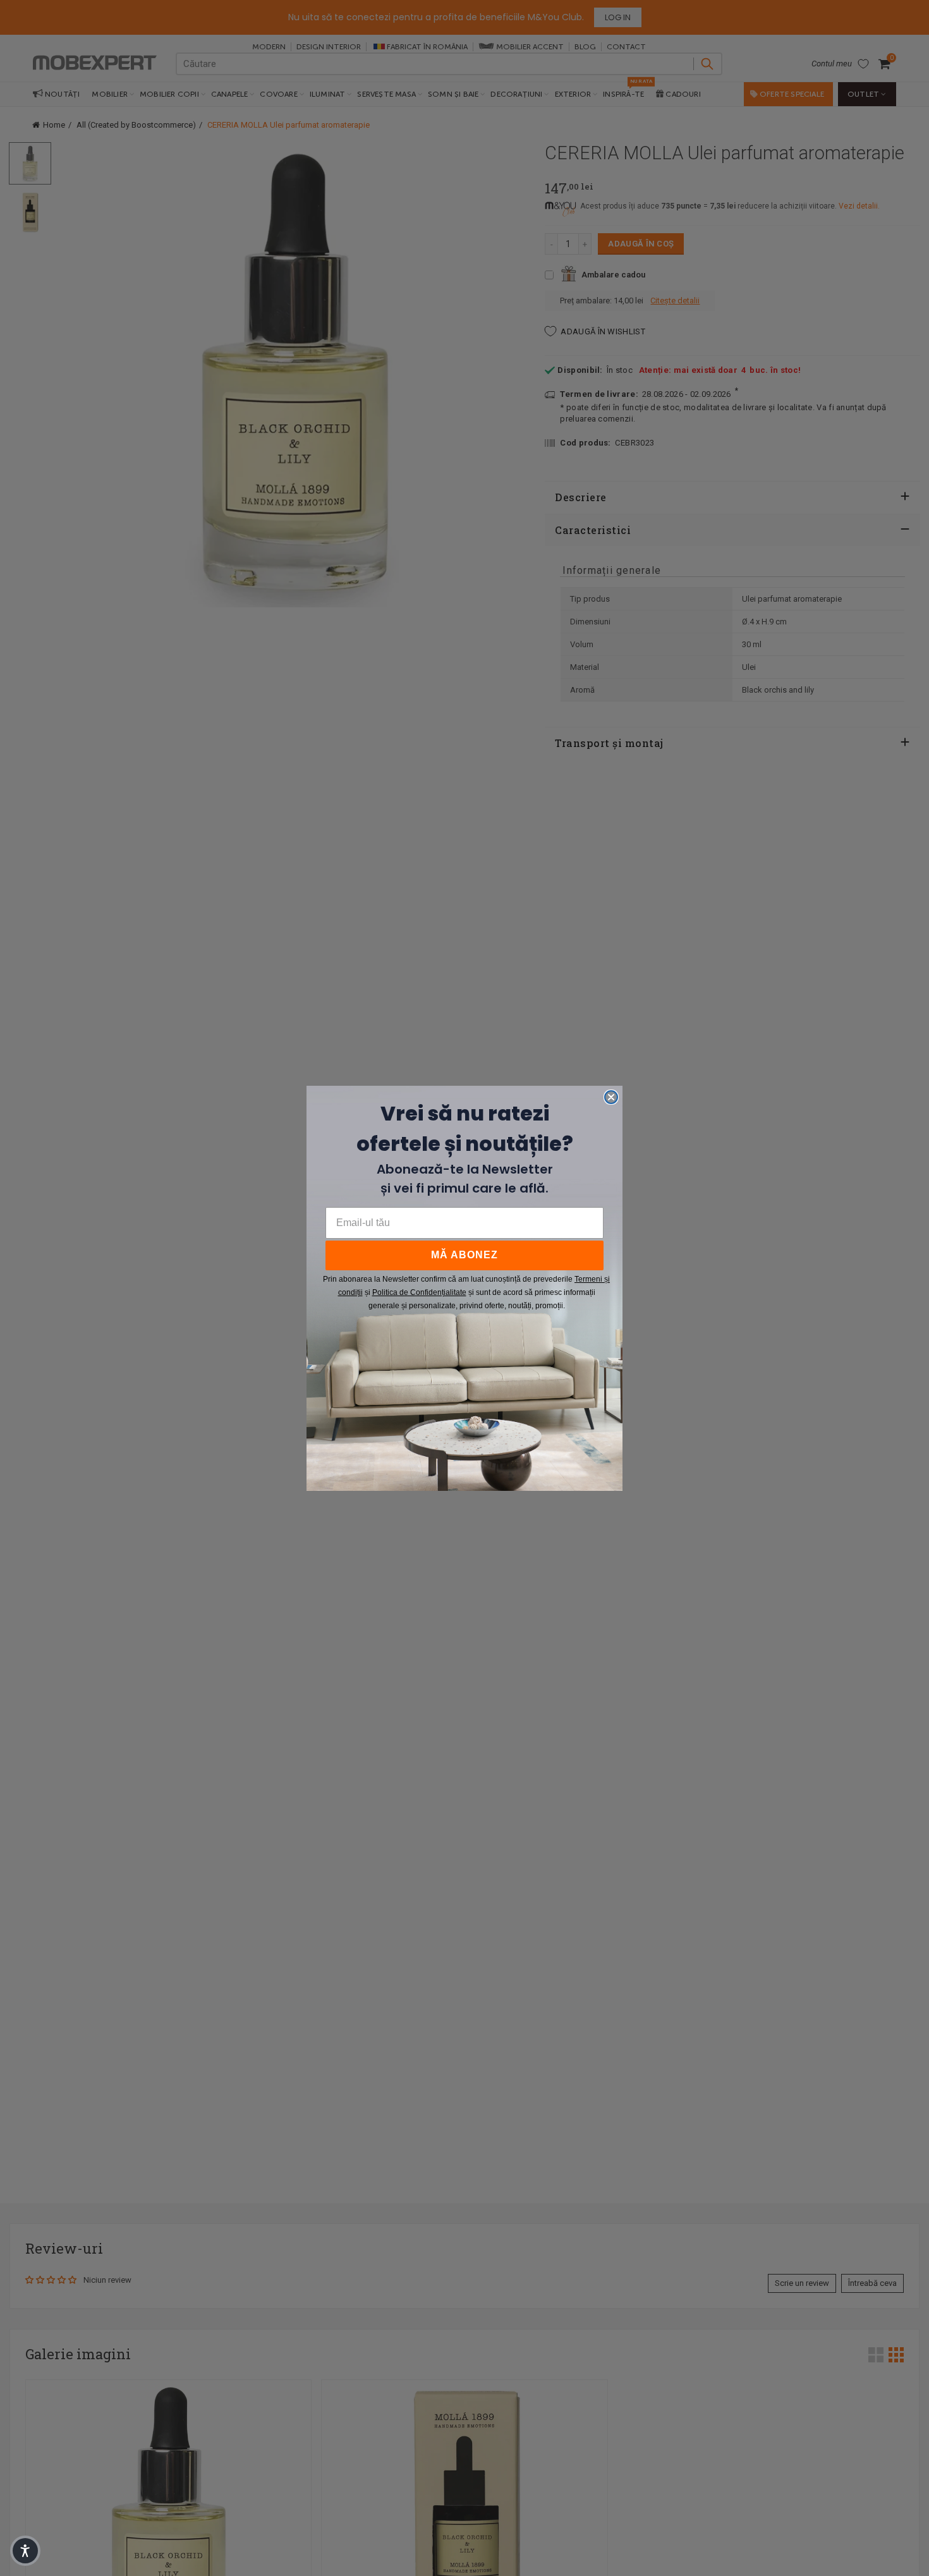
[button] (25, 2551)
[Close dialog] (611, 1097)
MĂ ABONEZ (464, 1255)
